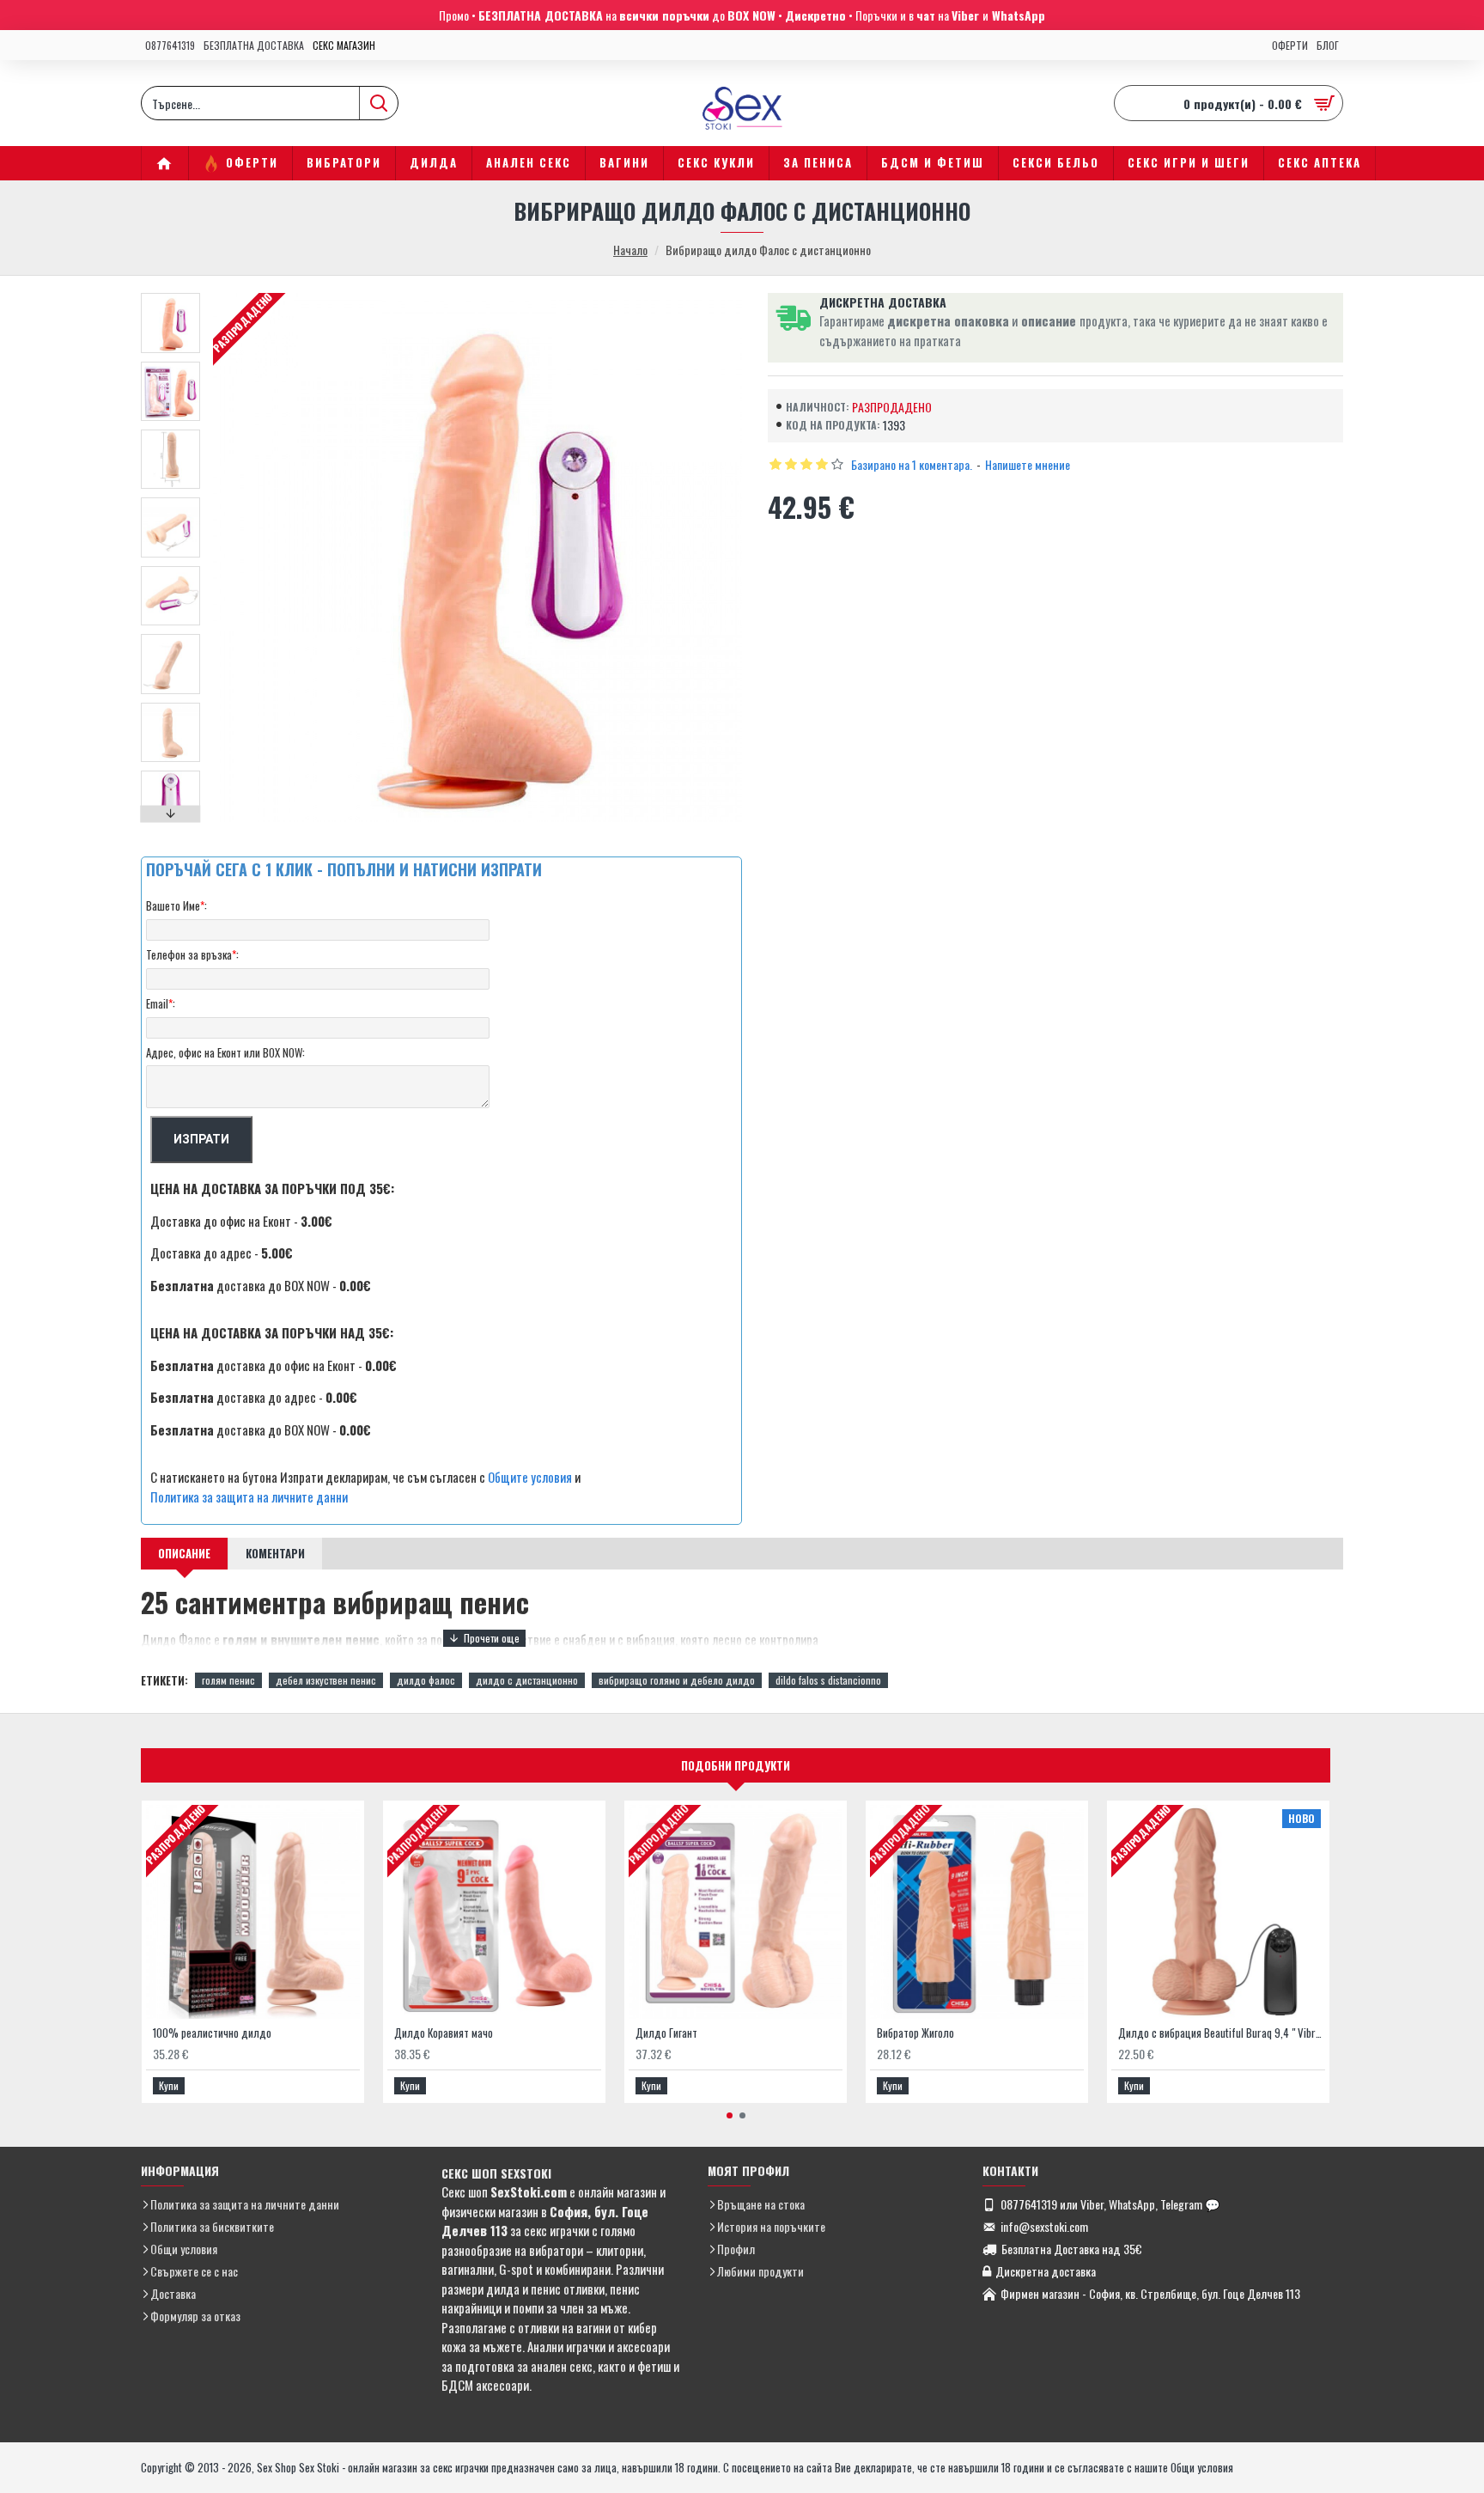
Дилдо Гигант (666, 2033)
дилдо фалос (426, 1680)
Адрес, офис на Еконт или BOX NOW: (225, 1052)
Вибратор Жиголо (915, 2033)
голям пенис (228, 1680)
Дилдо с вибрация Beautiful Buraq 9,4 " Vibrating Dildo (1222, 2033)
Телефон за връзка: (192, 954)
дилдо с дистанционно (527, 1680)
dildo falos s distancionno (828, 1680)
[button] (171, 297)
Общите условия (530, 1477)
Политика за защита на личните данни (249, 1496)
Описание (184, 1553)
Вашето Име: (176, 905)
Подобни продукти (736, 1765)
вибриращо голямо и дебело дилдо (677, 1680)
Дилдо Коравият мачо (444, 2033)
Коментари (275, 1553)
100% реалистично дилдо (212, 2033)
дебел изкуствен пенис (326, 1680)
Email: (161, 1003)
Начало (630, 250)
